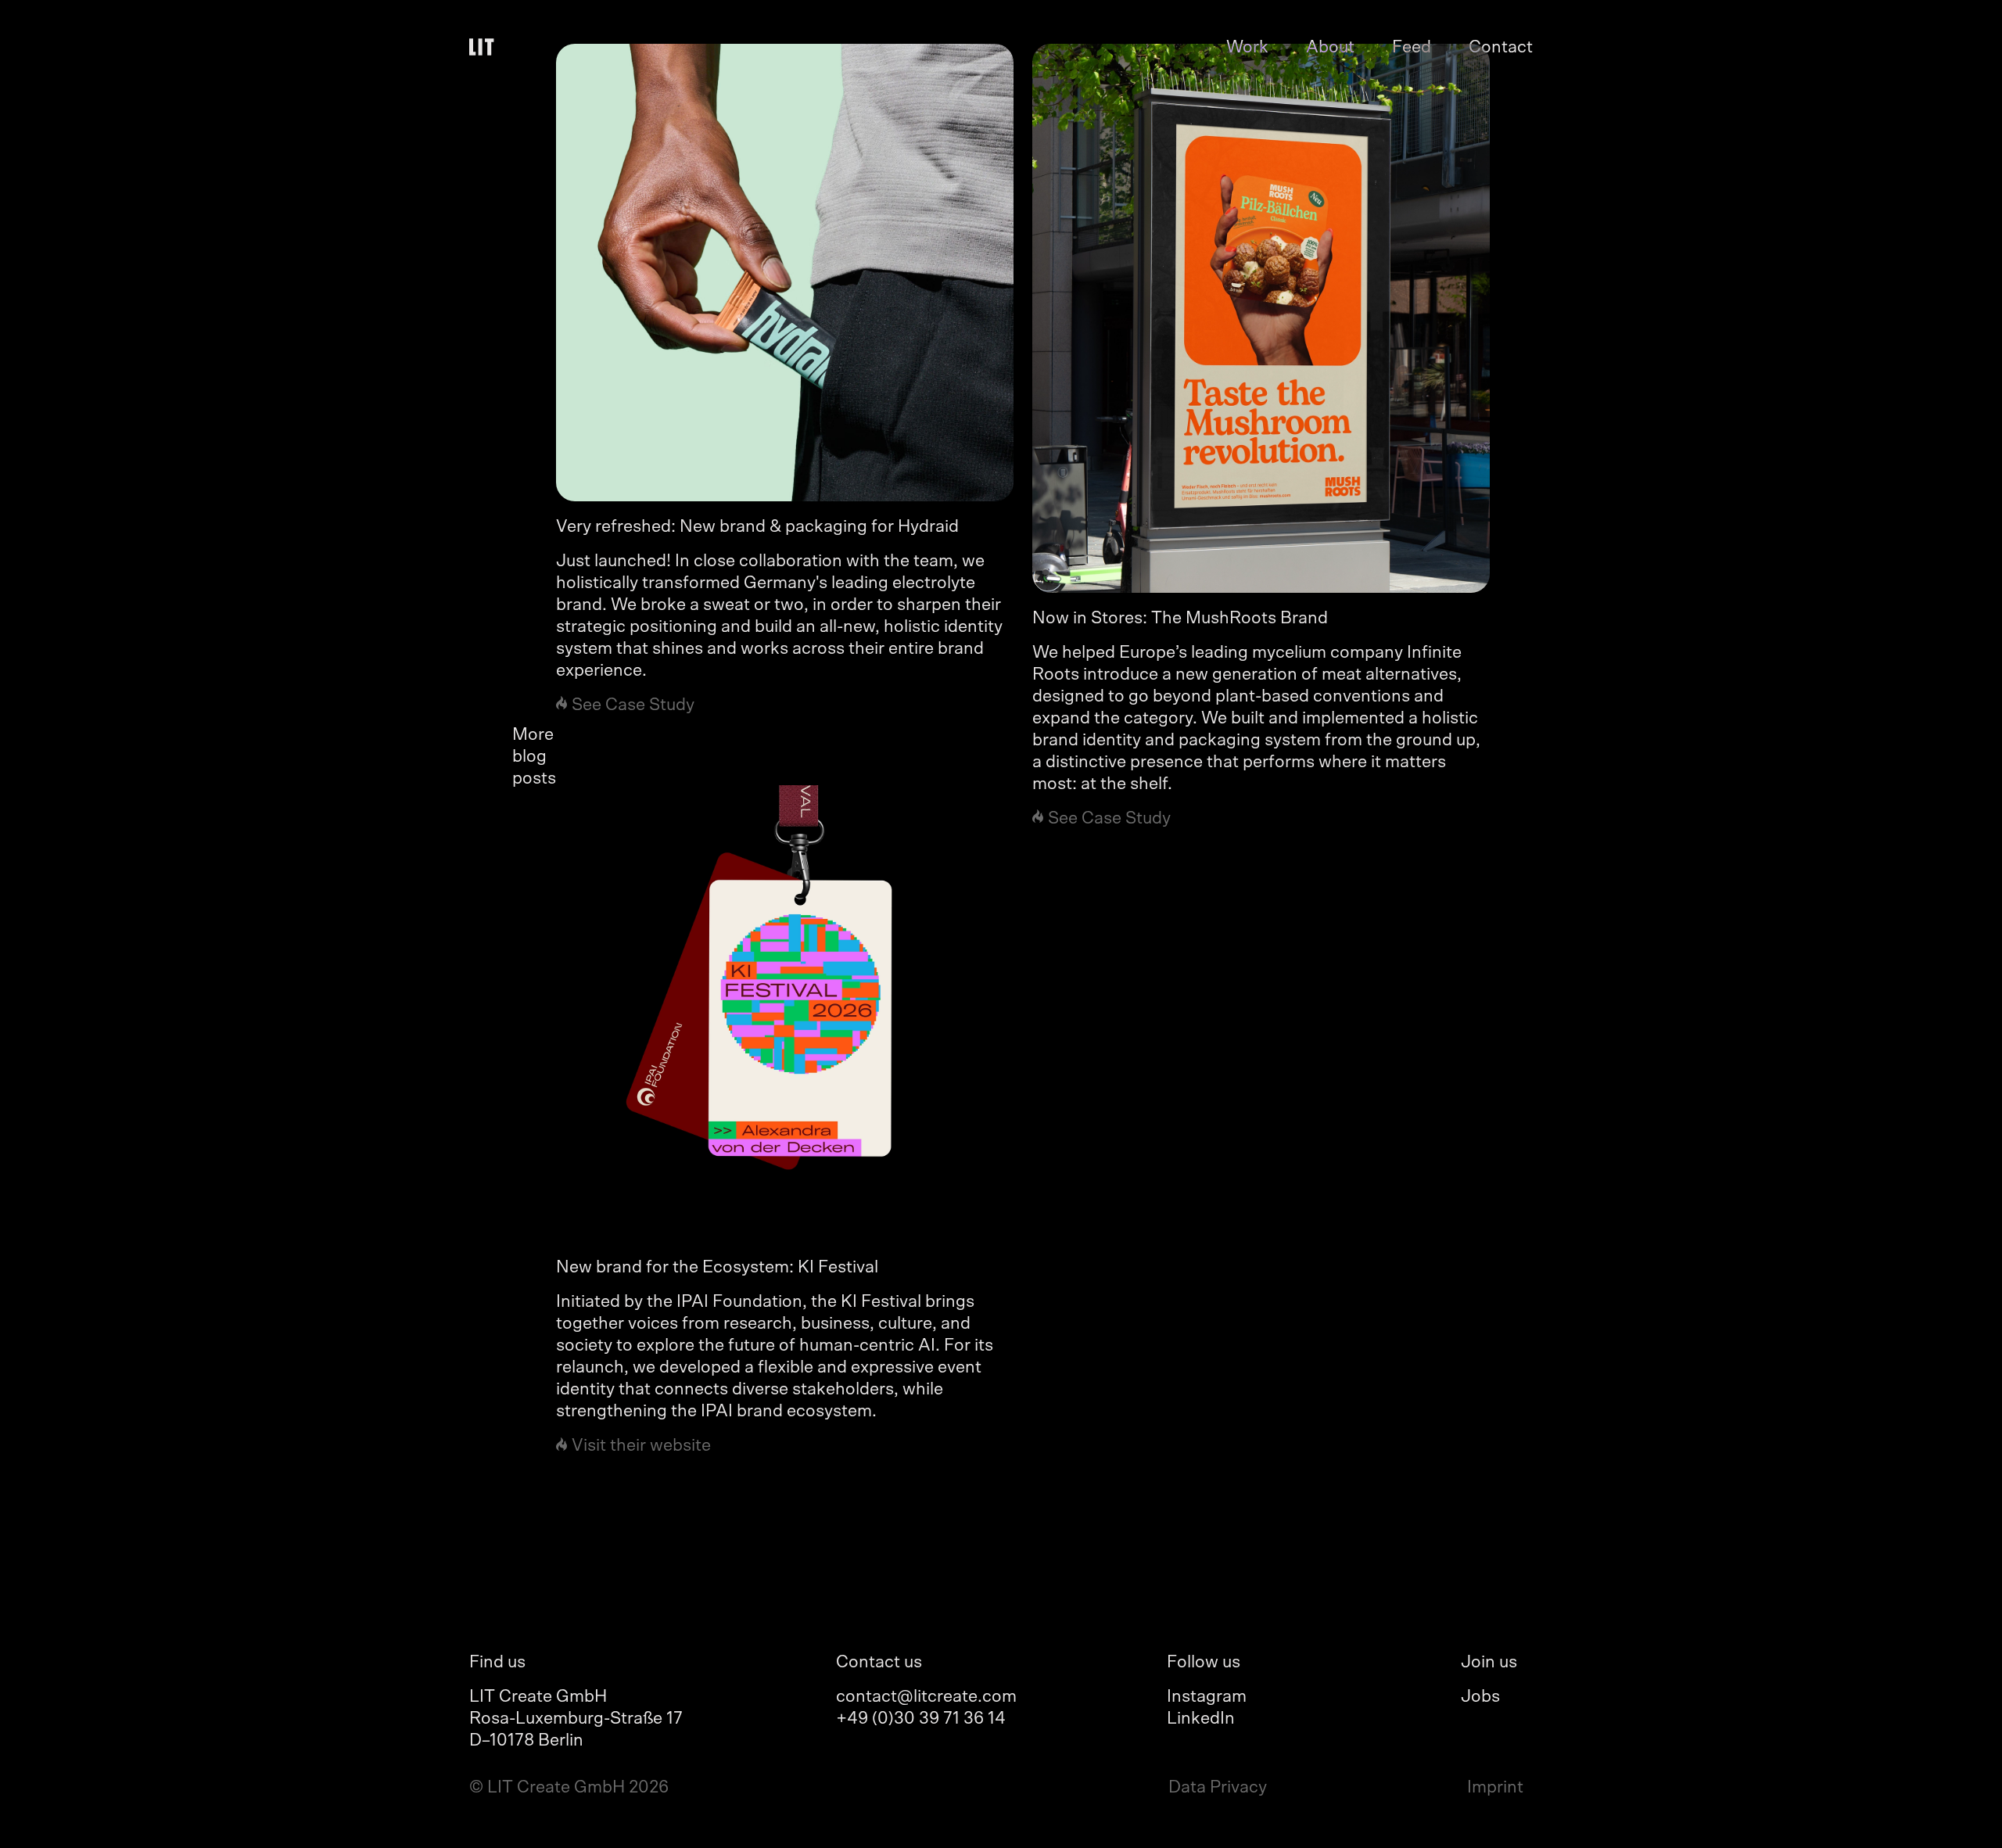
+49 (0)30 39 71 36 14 (921, 1718)
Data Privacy (1218, 1787)
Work (1247, 47)
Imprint (1495, 1787)
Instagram (1207, 1696)
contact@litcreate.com (926, 1696)
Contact (1501, 47)
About (1330, 47)
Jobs (1480, 1696)
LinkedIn (1201, 1718)
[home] (485, 47)
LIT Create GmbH (538, 1696)
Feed (1412, 47)
